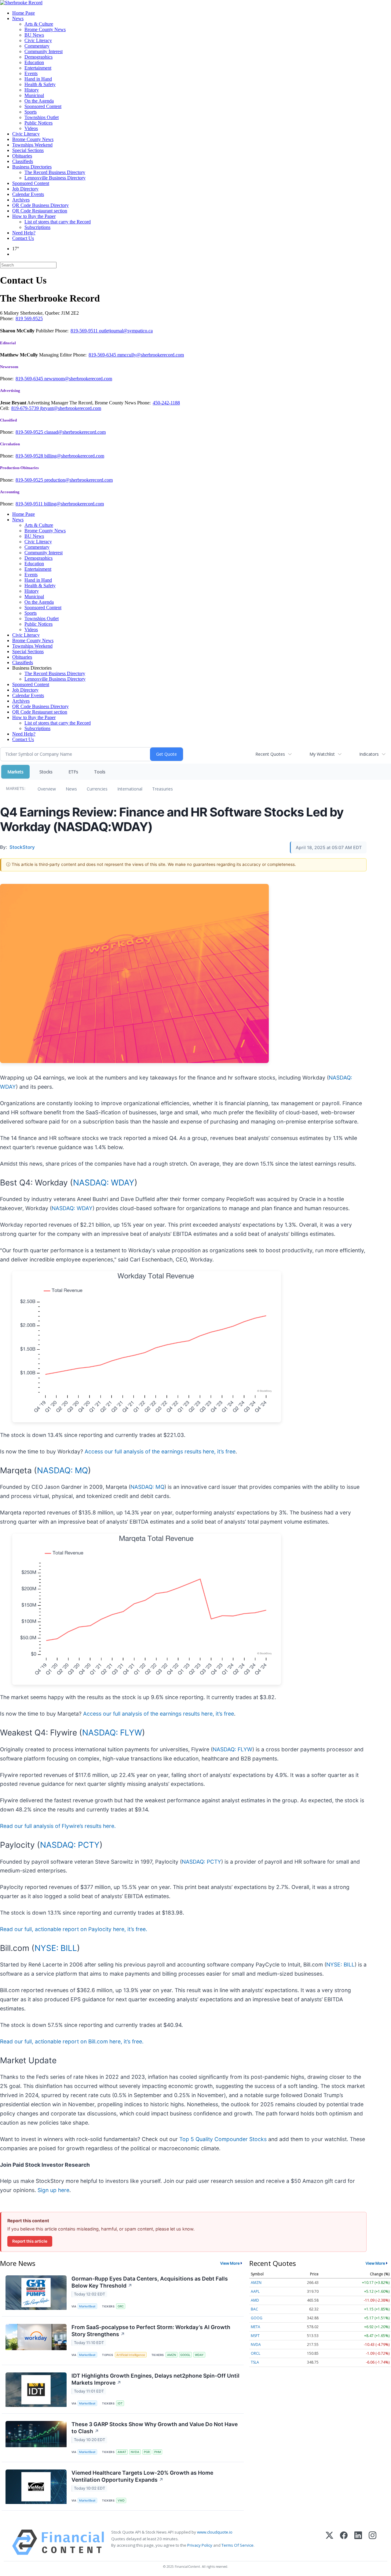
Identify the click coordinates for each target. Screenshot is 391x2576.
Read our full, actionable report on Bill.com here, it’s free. (72, 2041)
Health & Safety (40, 84)
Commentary (37, 46)
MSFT (255, 2336)
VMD (121, 2500)
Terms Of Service (238, 2545)
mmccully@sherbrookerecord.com (151, 355)
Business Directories (32, 167)
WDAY (199, 2355)
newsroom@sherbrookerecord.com (78, 379)
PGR (147, 2452)
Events (31, 73)
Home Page (24, 13)
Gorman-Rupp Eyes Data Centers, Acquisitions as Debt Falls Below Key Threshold (150, 2282)
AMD (255, 2300)
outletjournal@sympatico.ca (126, 331)
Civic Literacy (38, 40)
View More (230, 2263)
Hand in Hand (38, 79)
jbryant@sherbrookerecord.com (71, 408)
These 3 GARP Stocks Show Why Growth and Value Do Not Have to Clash (155, 2428)
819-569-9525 (30, 432)
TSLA (255, 2362)
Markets (15, 772)
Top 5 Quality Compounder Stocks (223, 2139)
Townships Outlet (42, 117)
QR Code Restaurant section (40, 211)
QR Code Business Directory (40, 205)
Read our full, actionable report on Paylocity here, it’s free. (74, 1929)
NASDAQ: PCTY (70, 1845)
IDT (120, 2403)
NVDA (135, 2452)
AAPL (255, 2291)
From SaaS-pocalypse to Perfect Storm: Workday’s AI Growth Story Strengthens (151, 2331)
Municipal (34, 95)
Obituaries (22, 156)
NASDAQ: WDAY (104, 1182)
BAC (254, 2309)
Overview (47, 789)
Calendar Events (28, 194)
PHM (158, 2452)
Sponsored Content (43, 106)
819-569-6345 (103, 355)
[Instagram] (373, 2542)
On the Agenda (39, 101)
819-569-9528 (30, 456)
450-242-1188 (166, 403)
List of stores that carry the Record (58, 222)
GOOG (257, 2318)
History (32, 90)
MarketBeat (87, 2306)
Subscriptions (37, 227)
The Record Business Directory (55, 172)
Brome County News (45, 29)
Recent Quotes (270, 754)
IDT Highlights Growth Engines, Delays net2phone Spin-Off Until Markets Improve (155, 2379)
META (256, 2327)
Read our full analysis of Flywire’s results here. (58, 1826)
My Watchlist (322, 754)
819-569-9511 (85, 331)
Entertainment (38, 68)
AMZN (172, 2355)
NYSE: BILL (56, 1948)
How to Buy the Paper (34, 216)
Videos (31, 128)
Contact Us (23, 238)
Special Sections (28, 150)
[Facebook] (344, 2542)
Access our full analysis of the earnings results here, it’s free (160, 1451)
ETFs (73, 772)
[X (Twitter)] (329, 2542)
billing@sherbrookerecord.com (74, 456)
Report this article (30, 2241)
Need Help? (24, 233)
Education (34, 62)
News (18, 18)
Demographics (38, 57)
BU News (34, 35)
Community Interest (44, 51)
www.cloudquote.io (215, 2532)
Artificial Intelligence (131, 2355)
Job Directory (25, 189)
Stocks (46, 772)
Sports (31, 112)
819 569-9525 (29, 318)
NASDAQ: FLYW (112, 1732)
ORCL (256, 2353)
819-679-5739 (26, 408)
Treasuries (163, 789)
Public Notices (38, 123)
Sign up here (53, 2190)
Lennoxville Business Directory (55, 178)
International (130, 789)
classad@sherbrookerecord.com (75, 432)
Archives (21, 200)
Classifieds (23, 161)
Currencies (97, 789)
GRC (121, 2306)
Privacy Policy (200, 2545)
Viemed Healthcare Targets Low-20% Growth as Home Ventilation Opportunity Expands (142, 2476)
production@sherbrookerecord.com (79, 480)
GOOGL (185, 2355)
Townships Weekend (32, 145)
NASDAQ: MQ (62, 1470)
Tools (100, 772)
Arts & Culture (39, 24)
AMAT (122, 2452)
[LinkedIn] (358, 2542)
